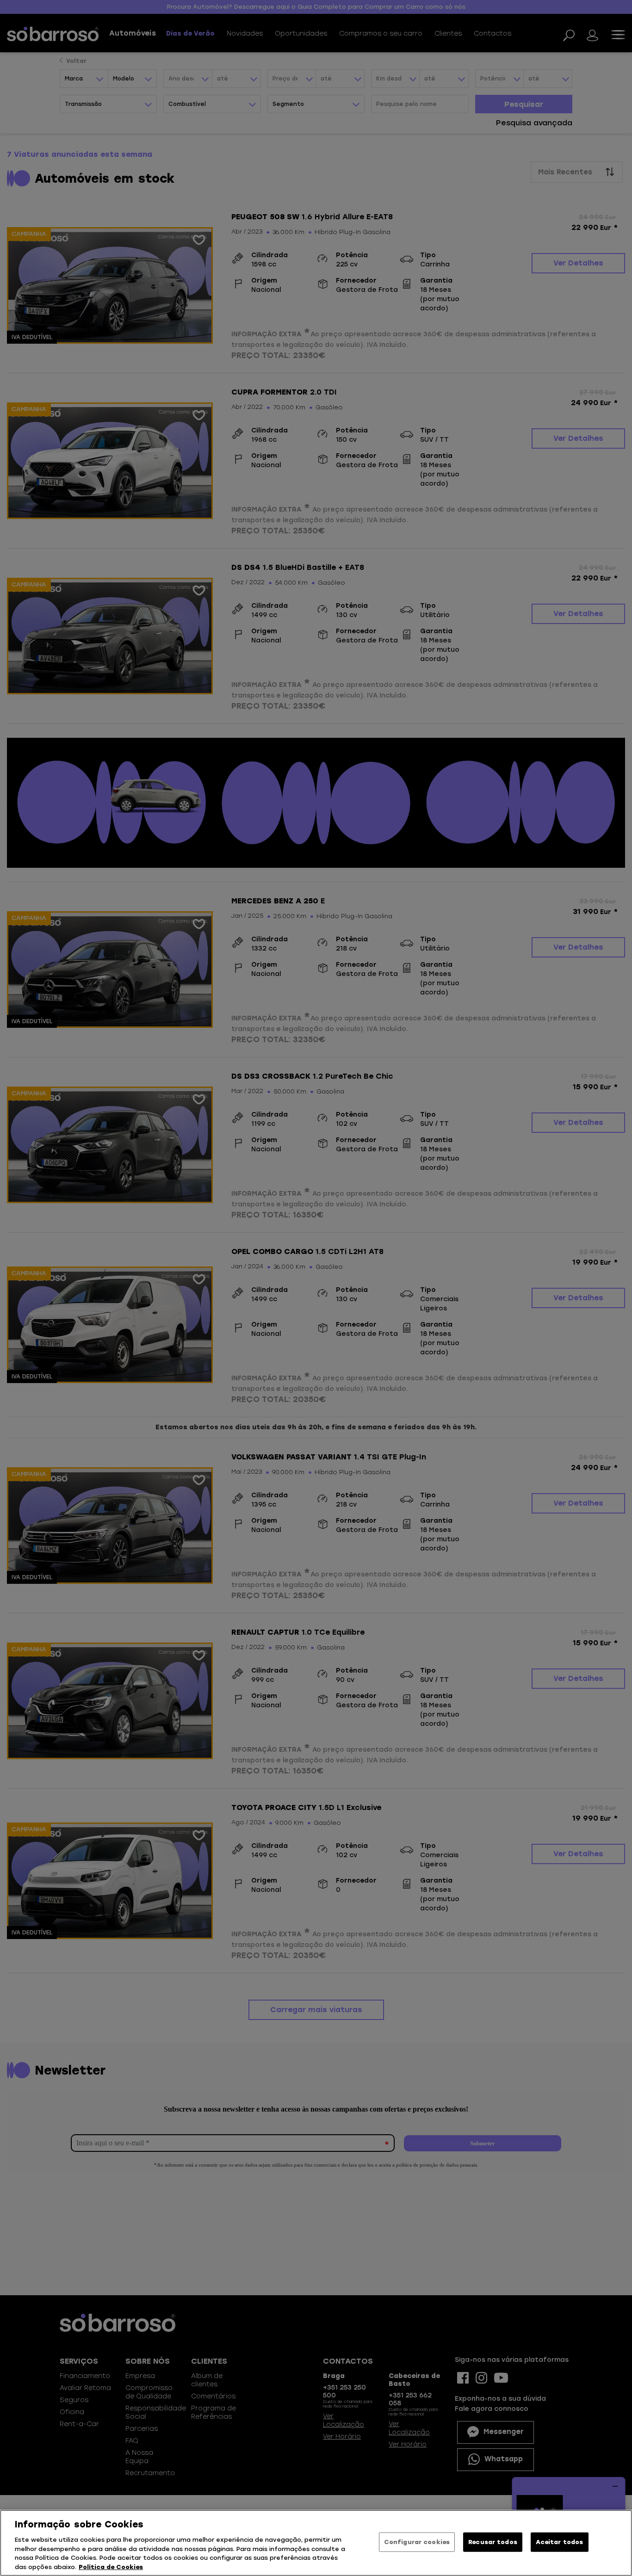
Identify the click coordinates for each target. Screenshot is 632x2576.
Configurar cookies (417, 2542)
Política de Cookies (111, 2567)
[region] (316, 2543)
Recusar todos (493, 2542)
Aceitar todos (559, 2542)
